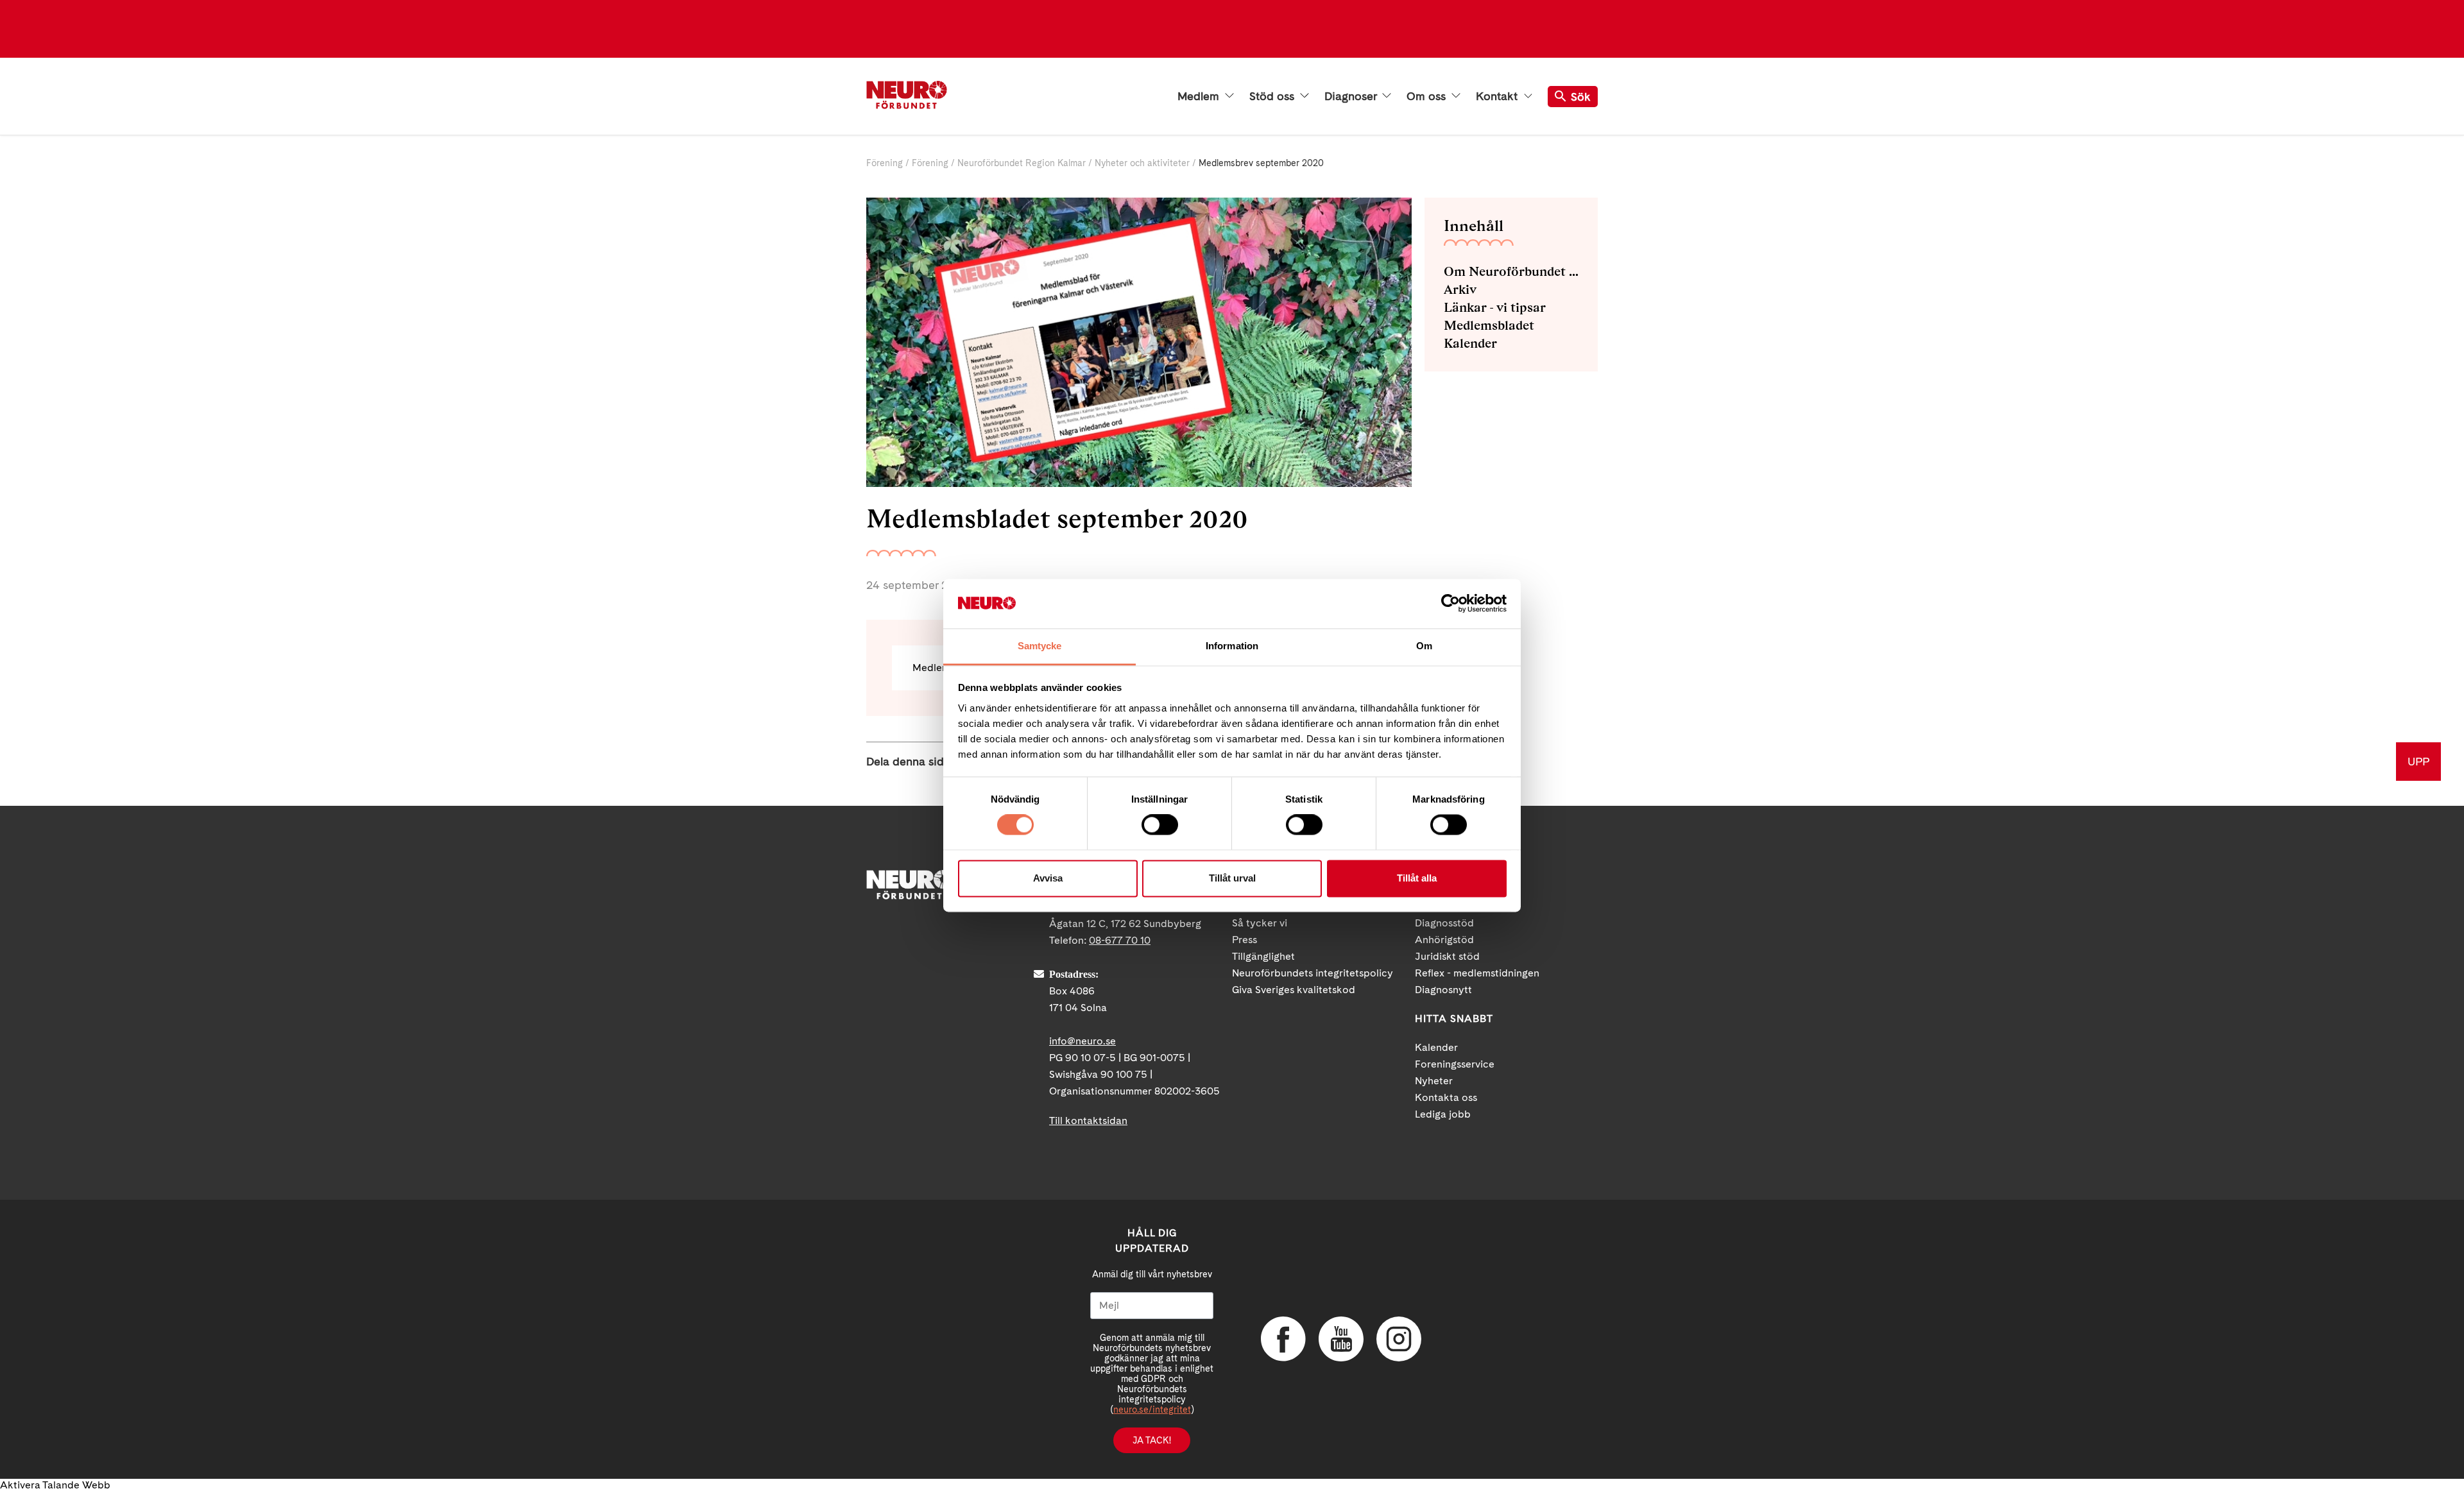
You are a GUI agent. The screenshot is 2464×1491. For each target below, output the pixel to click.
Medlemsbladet (1489, 325)
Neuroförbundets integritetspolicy (1313, 973)
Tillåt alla (1417, 878)
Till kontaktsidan (1088, 1120)
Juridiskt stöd (1447, 956)
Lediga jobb (1443, 1114)
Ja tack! (1152, 1440)
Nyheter (1434, 1081)
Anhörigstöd (1444, 940)
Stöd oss (1273, 96)
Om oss (1428, 96)
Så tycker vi (1260, 923)
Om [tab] (1424, 646)
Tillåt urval (1232, 878)
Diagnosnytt (1443, 990)
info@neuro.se (1082, 1041)
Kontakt (1498, 96)
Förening (885, 163)
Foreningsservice (1455, 1064)
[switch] (1160, 825)
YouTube (1341, 1339)
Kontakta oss (1446, 1097)
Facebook (1283, 1339)
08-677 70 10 (1120, 940)
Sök (1581, 97)
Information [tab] (1232, 646)
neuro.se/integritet (1152, 1410)
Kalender (1470, 343)
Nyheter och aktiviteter (1142, 163)
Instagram (1399, 1339)
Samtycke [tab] (1040, 646)
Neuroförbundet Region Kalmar (1022, 163)
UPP (2418, 761)
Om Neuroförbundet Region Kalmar (1511, 271)
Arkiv (1460, 289)
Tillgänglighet (1263, 956)
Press (1245, 940)
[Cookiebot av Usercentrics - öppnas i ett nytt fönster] (1450, 604)
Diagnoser (1352, 96)
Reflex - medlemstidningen (1477, 973)
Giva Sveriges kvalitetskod (1294, 990)
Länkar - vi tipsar (1495, 307)
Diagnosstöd (1444, 923)
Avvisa (1048, 878)
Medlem (1200, 96)
